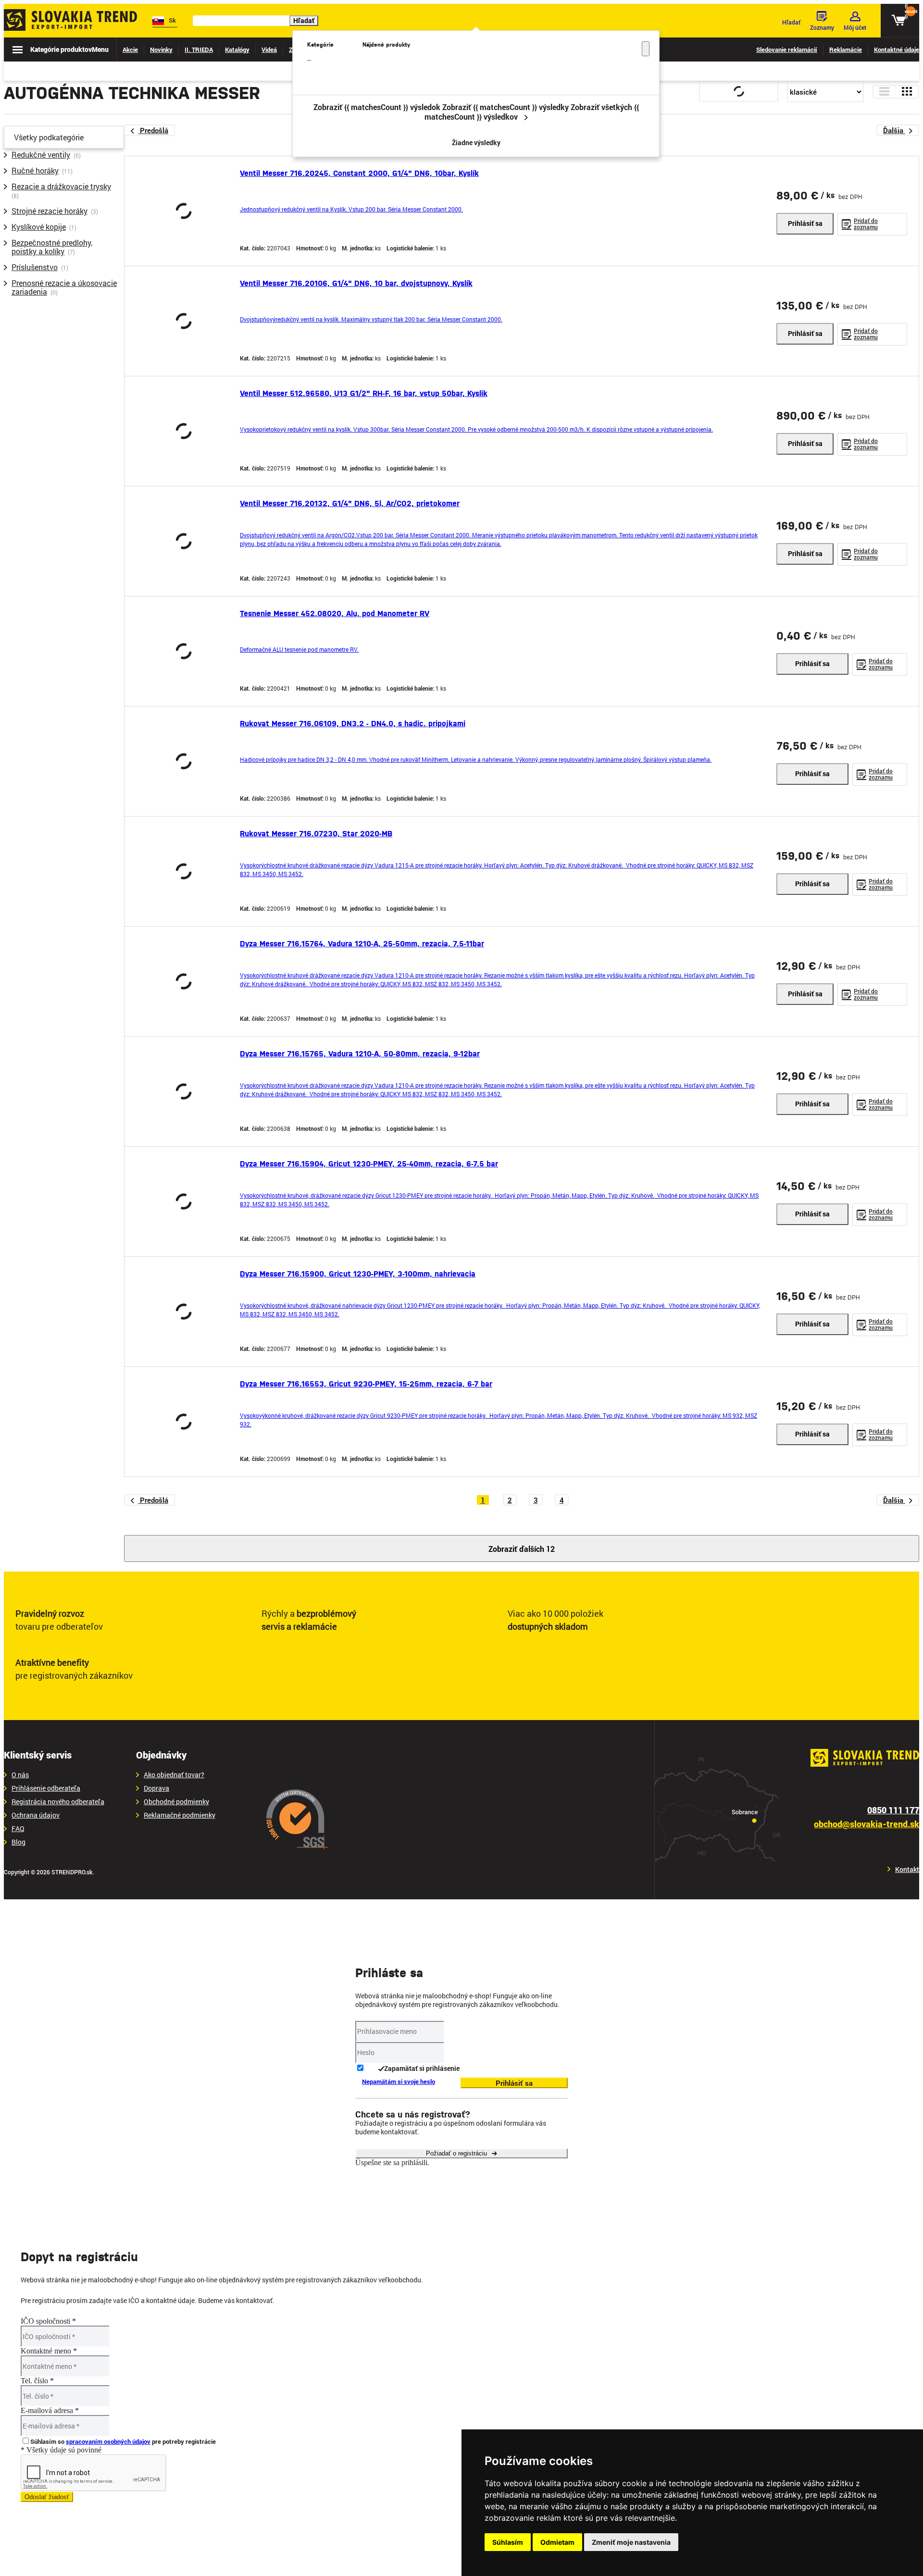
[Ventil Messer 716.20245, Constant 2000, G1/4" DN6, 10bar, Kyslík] (184, 211)
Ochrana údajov (36, 1815)
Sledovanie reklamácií (787, 50)
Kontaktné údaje (897, 50)
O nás (20, 1775)
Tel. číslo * (37, 2381)
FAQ (18, 1829)
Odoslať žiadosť (47, 2497)
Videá (269, 50)
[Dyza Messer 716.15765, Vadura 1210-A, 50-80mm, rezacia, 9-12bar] (184, 1091)
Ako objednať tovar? (174, 1775)
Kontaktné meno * (49, 2351)
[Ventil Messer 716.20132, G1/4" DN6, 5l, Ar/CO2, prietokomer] (184, 541)
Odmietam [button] (557, 2542)
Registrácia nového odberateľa (58, 1802)
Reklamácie (846, 50)
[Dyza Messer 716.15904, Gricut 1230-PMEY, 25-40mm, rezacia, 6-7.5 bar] (184, 1201)
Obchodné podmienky (176, 1802)
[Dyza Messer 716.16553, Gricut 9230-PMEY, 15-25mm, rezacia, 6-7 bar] (184, 1422)
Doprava (156, 1788)
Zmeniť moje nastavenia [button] (631, 2542)
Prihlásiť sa (805, 223)
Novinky (161, 50)
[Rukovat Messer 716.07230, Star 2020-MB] (184, 871)
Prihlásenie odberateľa (46, 1788)
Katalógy (237, 50)
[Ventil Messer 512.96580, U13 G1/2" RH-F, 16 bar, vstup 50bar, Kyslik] (184, 431)
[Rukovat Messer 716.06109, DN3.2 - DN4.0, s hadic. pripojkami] (184, 761)
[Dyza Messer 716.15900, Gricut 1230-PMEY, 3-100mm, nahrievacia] (184, 1312)
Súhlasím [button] (508, 2542)
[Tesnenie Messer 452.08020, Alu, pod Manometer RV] (184, 651)
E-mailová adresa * (50, 2410)
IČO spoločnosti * (48, 2321)
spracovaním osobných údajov (108, 2441)
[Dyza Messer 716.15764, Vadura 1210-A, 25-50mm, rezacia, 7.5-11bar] (184, 981)
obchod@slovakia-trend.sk (867, 1824)
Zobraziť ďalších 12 (522, 1549)
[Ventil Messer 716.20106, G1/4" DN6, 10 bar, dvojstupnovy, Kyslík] (184, 321)
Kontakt (907, 1870)
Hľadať (304, 20)
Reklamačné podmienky (180, 1815)
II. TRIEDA (199, 50)
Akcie (130, 50)
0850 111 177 (893, 1810)
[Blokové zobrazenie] (907, 92)
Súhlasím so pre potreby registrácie (123, 2441)
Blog (19, 1842)
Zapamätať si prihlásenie (422, 2068)
